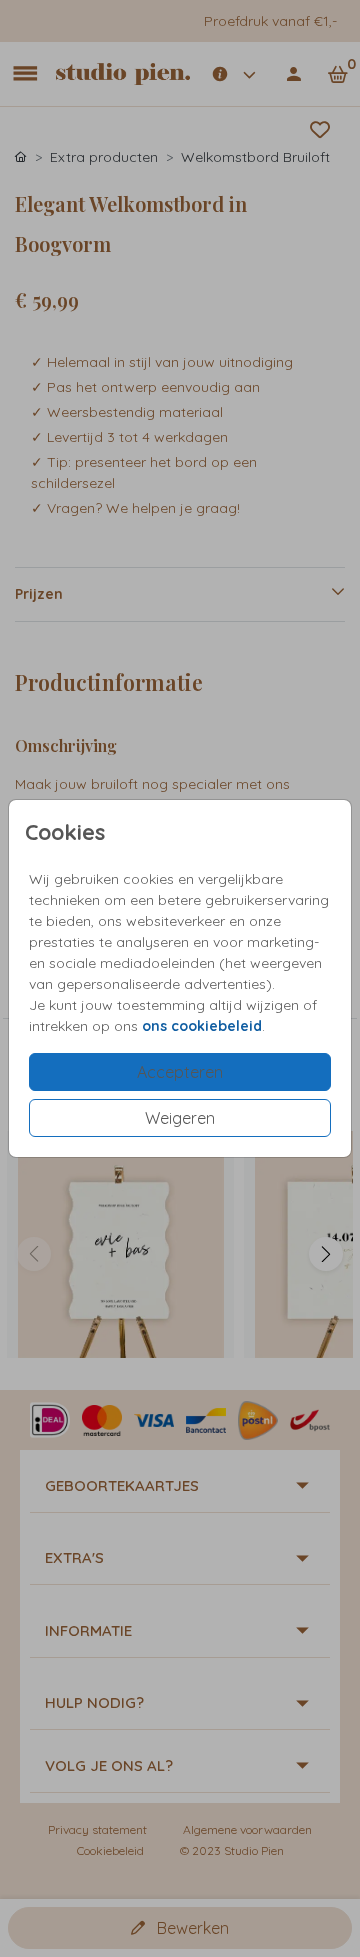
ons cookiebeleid (202, 1026)
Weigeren (180, 1118)
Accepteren (180, 1072)
